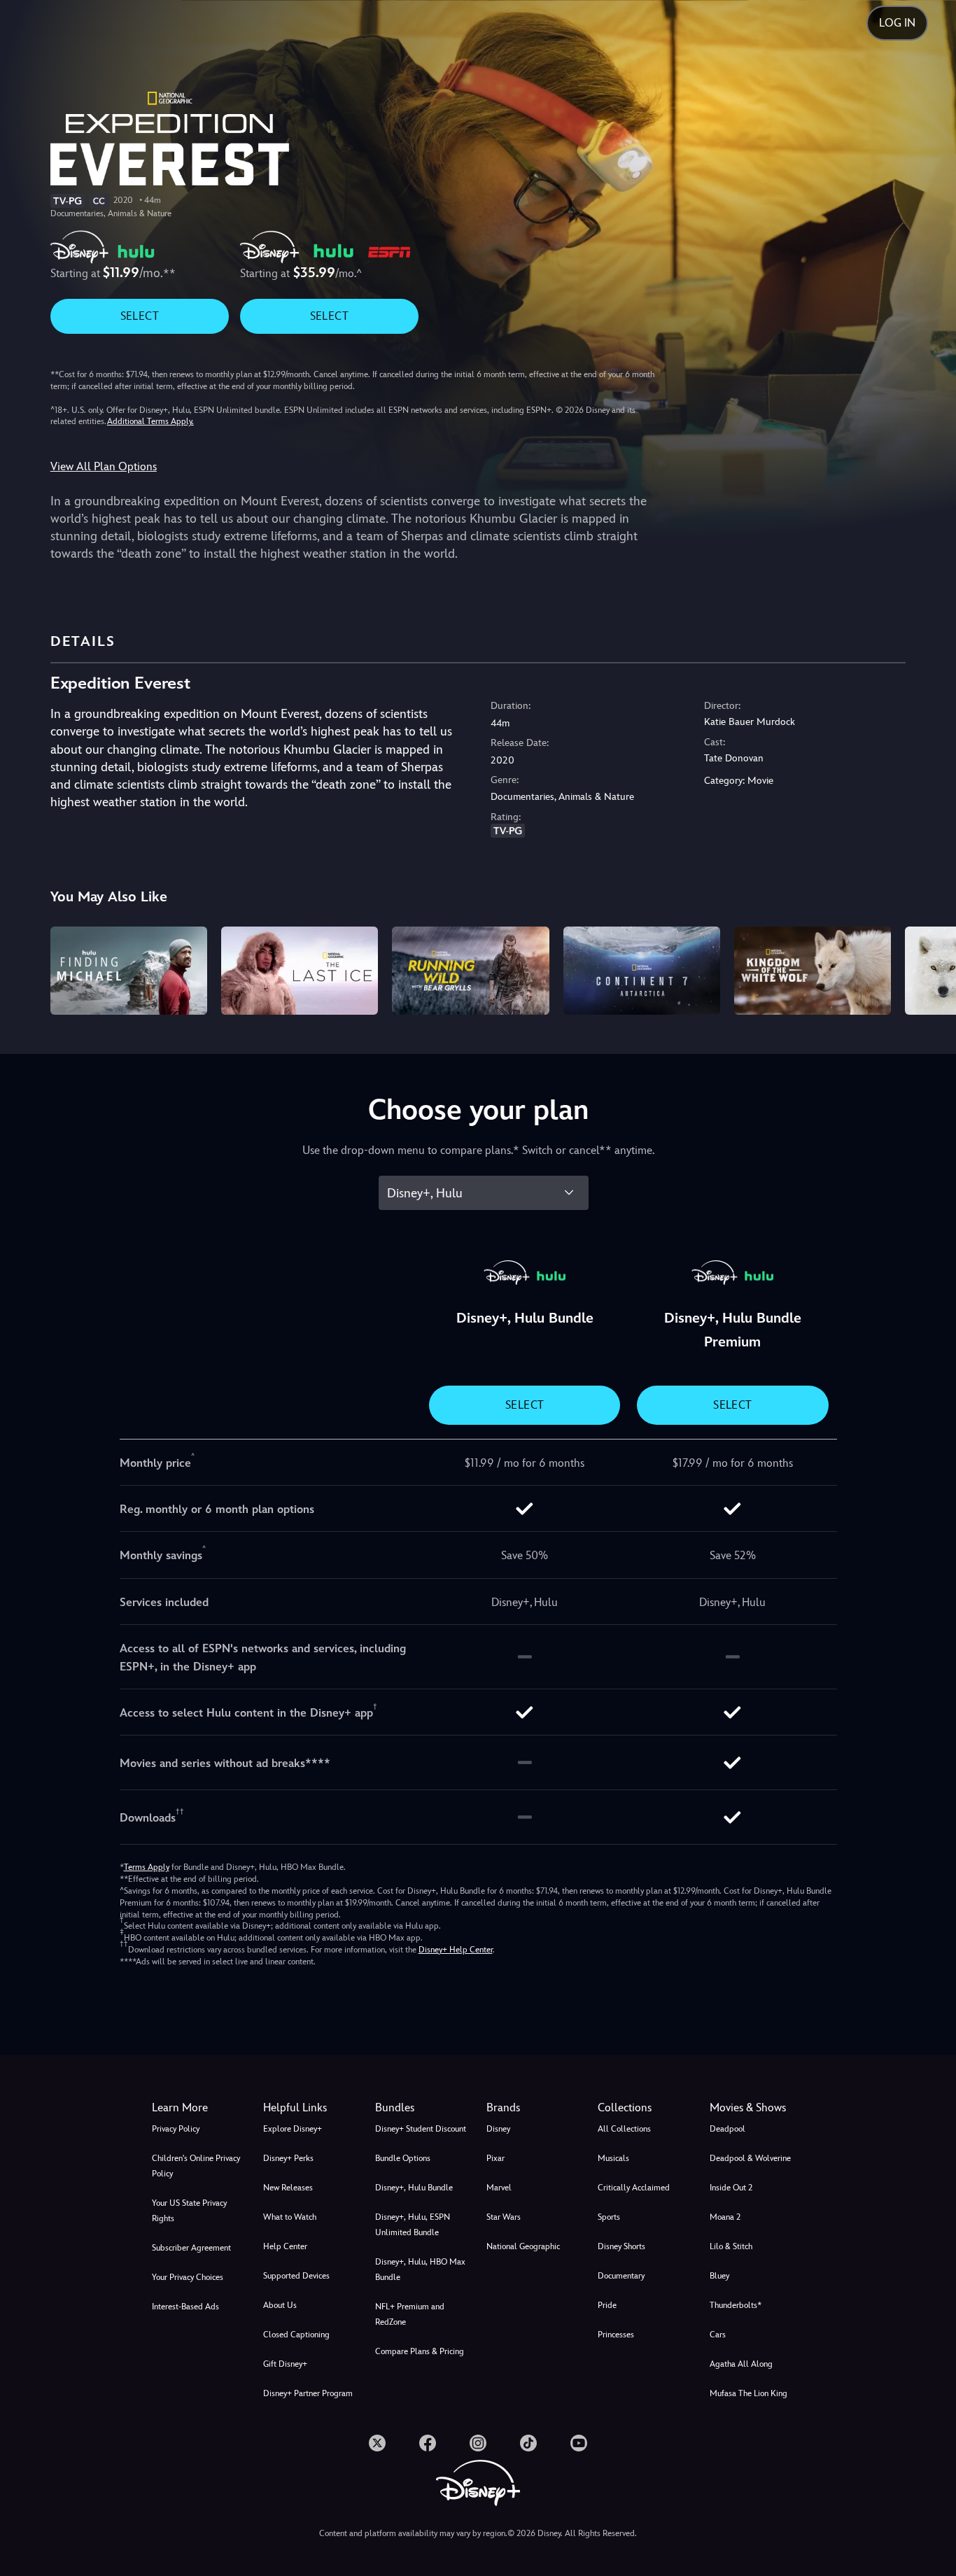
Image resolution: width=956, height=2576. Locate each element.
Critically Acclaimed (634, 2188)
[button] (310, 2108)
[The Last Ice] (300, 971)
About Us (280, 2305)
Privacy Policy (176, 2129)
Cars (718, 2335)
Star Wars (504, 2217)
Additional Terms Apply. (150, 421)
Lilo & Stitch (731, 2246)
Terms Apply (147, 1867)
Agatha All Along (741, 2364)
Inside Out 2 (731, 2188)
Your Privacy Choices (188, 2277)
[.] (377, 2443)
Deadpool (727, 2129)
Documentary (621, 2276)
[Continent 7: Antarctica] (642, 971)
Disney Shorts (621, 2246)
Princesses (616, 2335)
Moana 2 (725, 2217)
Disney (498, 2129)
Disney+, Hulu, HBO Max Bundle (420, 2269)
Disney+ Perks (288, 2158)
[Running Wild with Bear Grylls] (470, 971)
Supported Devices (296, 2276)
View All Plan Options (104, 466)
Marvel (499, 2188)
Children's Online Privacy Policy (196, 2166)
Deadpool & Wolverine (750, 2158)
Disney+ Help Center (456, 1950)
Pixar (495, 2158)
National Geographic (523, 2246)
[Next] (929, 969)
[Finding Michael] (129, 971)
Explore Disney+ (293, 2129)
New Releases (288, 2188)
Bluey (719, 2276)
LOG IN (897, 23)
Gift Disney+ (285, 2364)
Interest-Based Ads (185, 2307)
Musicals (613, 2158)
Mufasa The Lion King (748, 2393)
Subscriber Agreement (191, 2248)
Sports (609, 2217)
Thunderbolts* (736, 2305)
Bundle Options (403, 2158)
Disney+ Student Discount (421, 2129)
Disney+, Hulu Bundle (414, 2188)
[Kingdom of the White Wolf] (813, 971)
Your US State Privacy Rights (189, 2211)
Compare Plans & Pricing (420, 2351)
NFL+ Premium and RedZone (410, 2314)
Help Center (285, 2246)
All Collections (624, 2129)
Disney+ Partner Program (308, 2393)
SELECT (140, 316)
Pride (607, 2305)
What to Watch (290, 2217)
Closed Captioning (296, 2335)
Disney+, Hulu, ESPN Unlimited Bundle (413, 2225)
